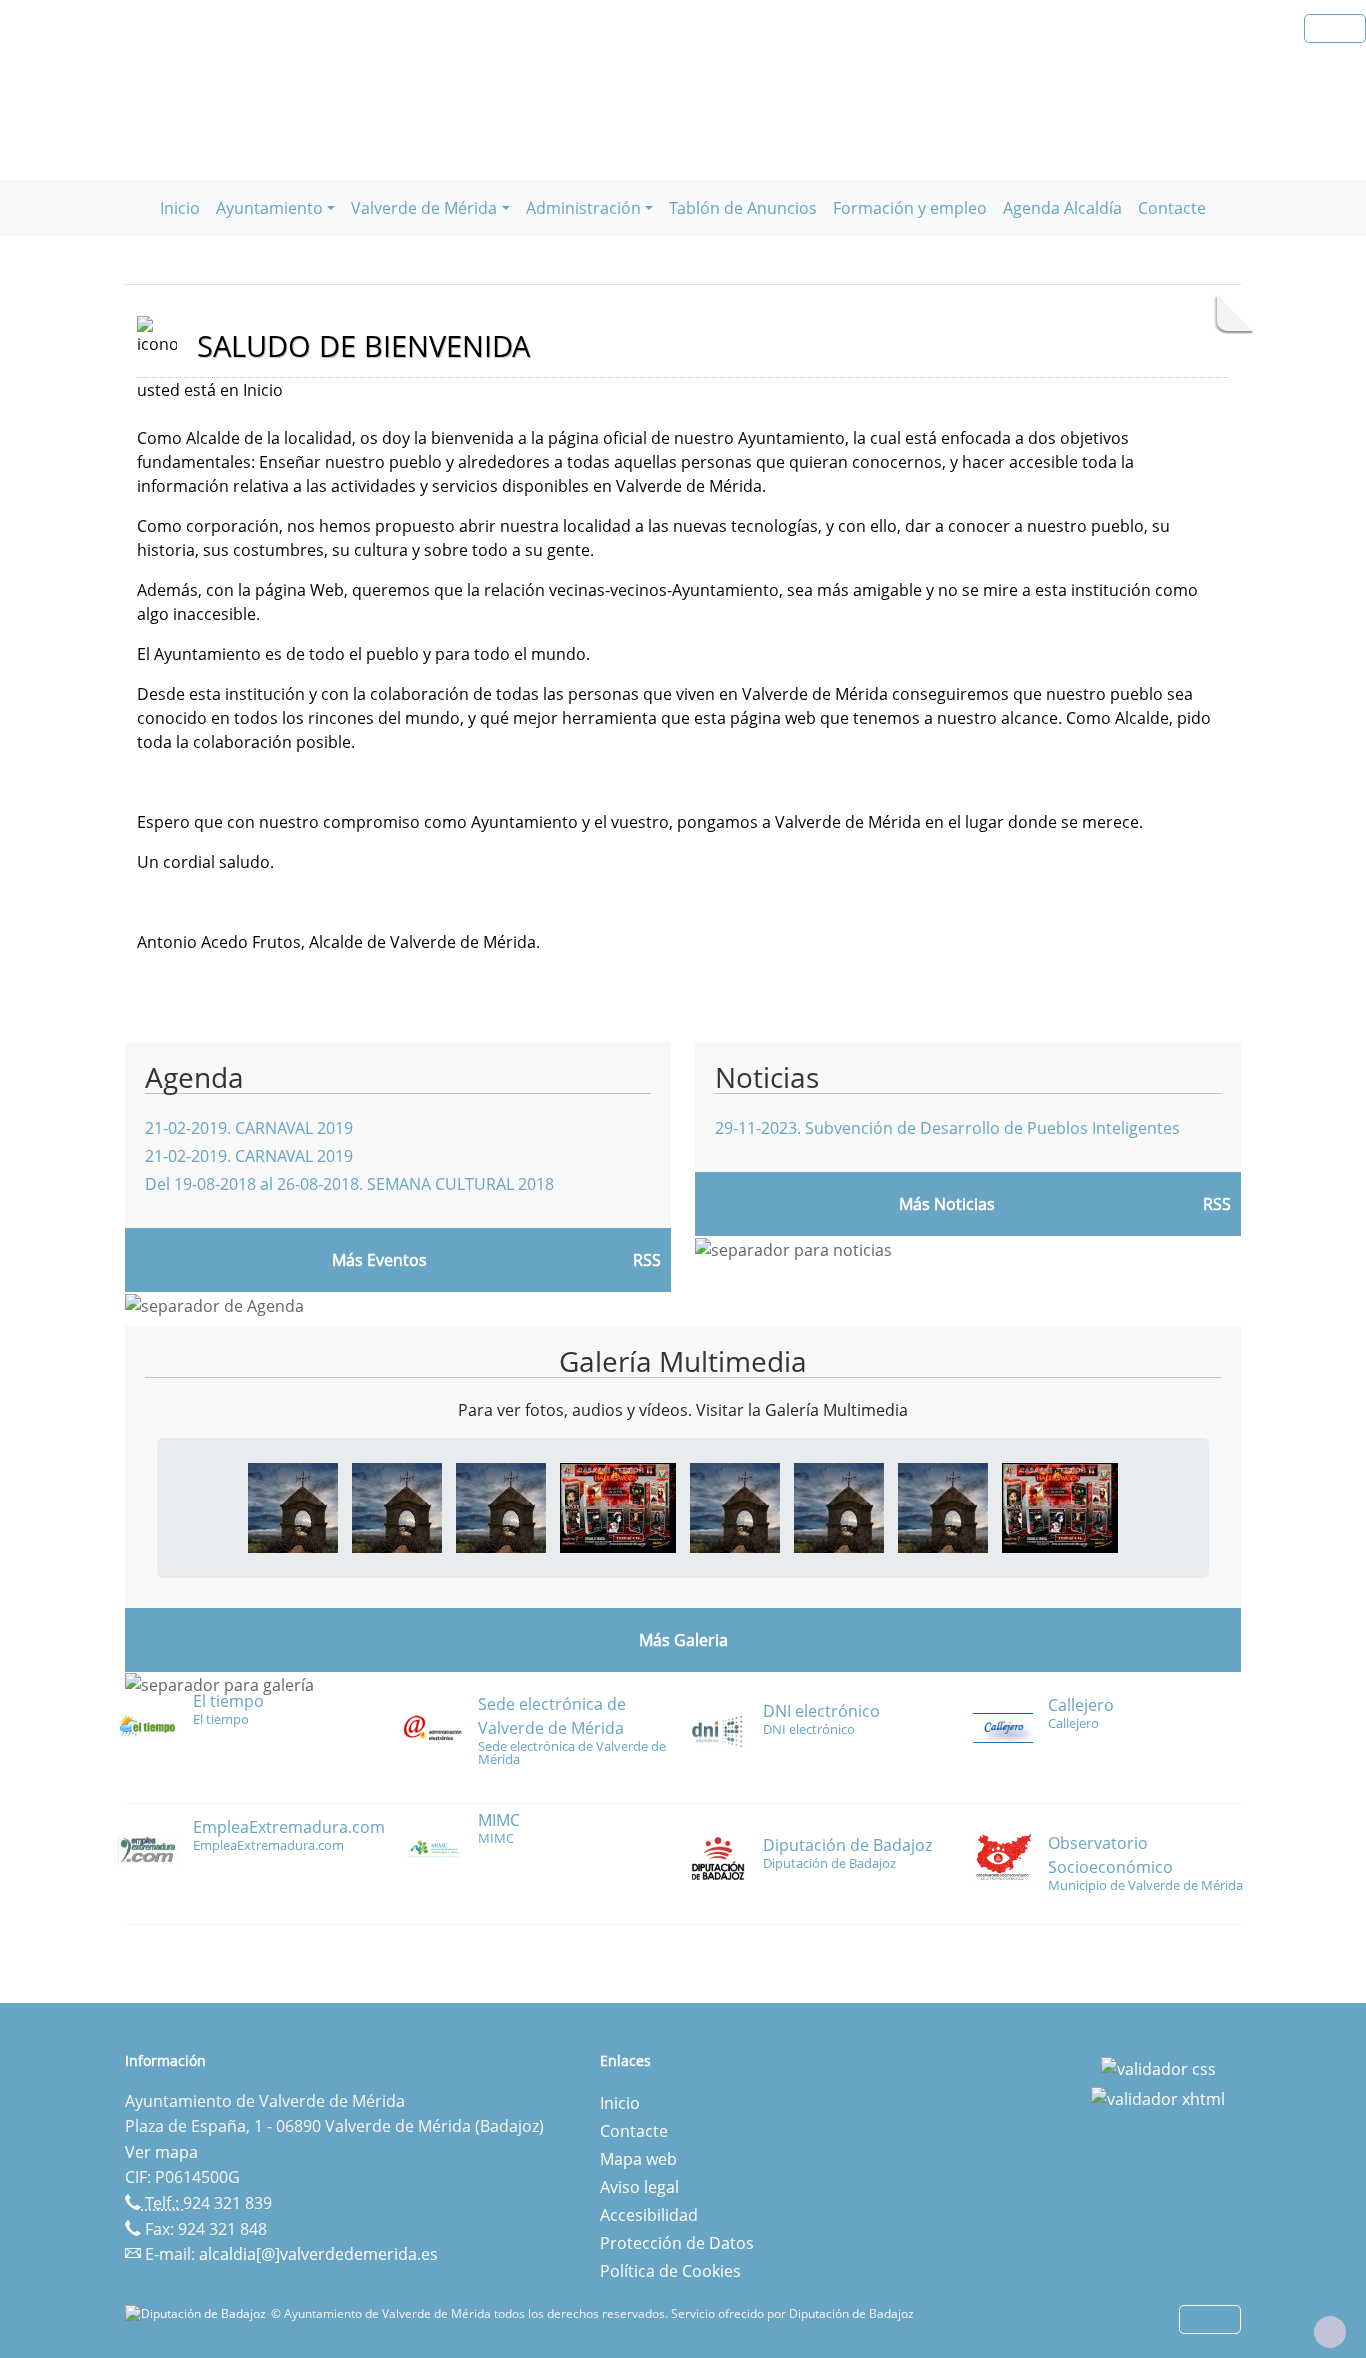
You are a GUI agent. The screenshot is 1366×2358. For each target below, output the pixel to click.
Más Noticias (947, 1204)
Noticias (767, 1077)
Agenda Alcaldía (1062, 208)
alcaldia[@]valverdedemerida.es (318, 2254)
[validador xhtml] (1158, 2097)
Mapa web (638, 2159)
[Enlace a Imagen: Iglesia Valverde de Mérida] (501, 1506)
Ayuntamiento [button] (269, 208)
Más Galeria (683, 1640)
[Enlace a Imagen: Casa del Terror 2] (618, 1506)
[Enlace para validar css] (1158, 2067)
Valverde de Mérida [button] (424, 208)
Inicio (180, 208)
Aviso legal (639, 2187)
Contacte (1172, 208)
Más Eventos (379, 1260)
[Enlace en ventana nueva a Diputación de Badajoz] (198, 2313)
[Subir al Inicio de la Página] (1330, 2332)
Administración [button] (583, 208)
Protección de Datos (677, 2243)
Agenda (194, 1077)
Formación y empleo (910, 208)
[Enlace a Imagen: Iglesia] (293, 1506)
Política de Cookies (670, 2271)
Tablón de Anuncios (743, 208)
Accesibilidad (649, 2215)
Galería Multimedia (683, 1361)
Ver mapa (161, 2152)
